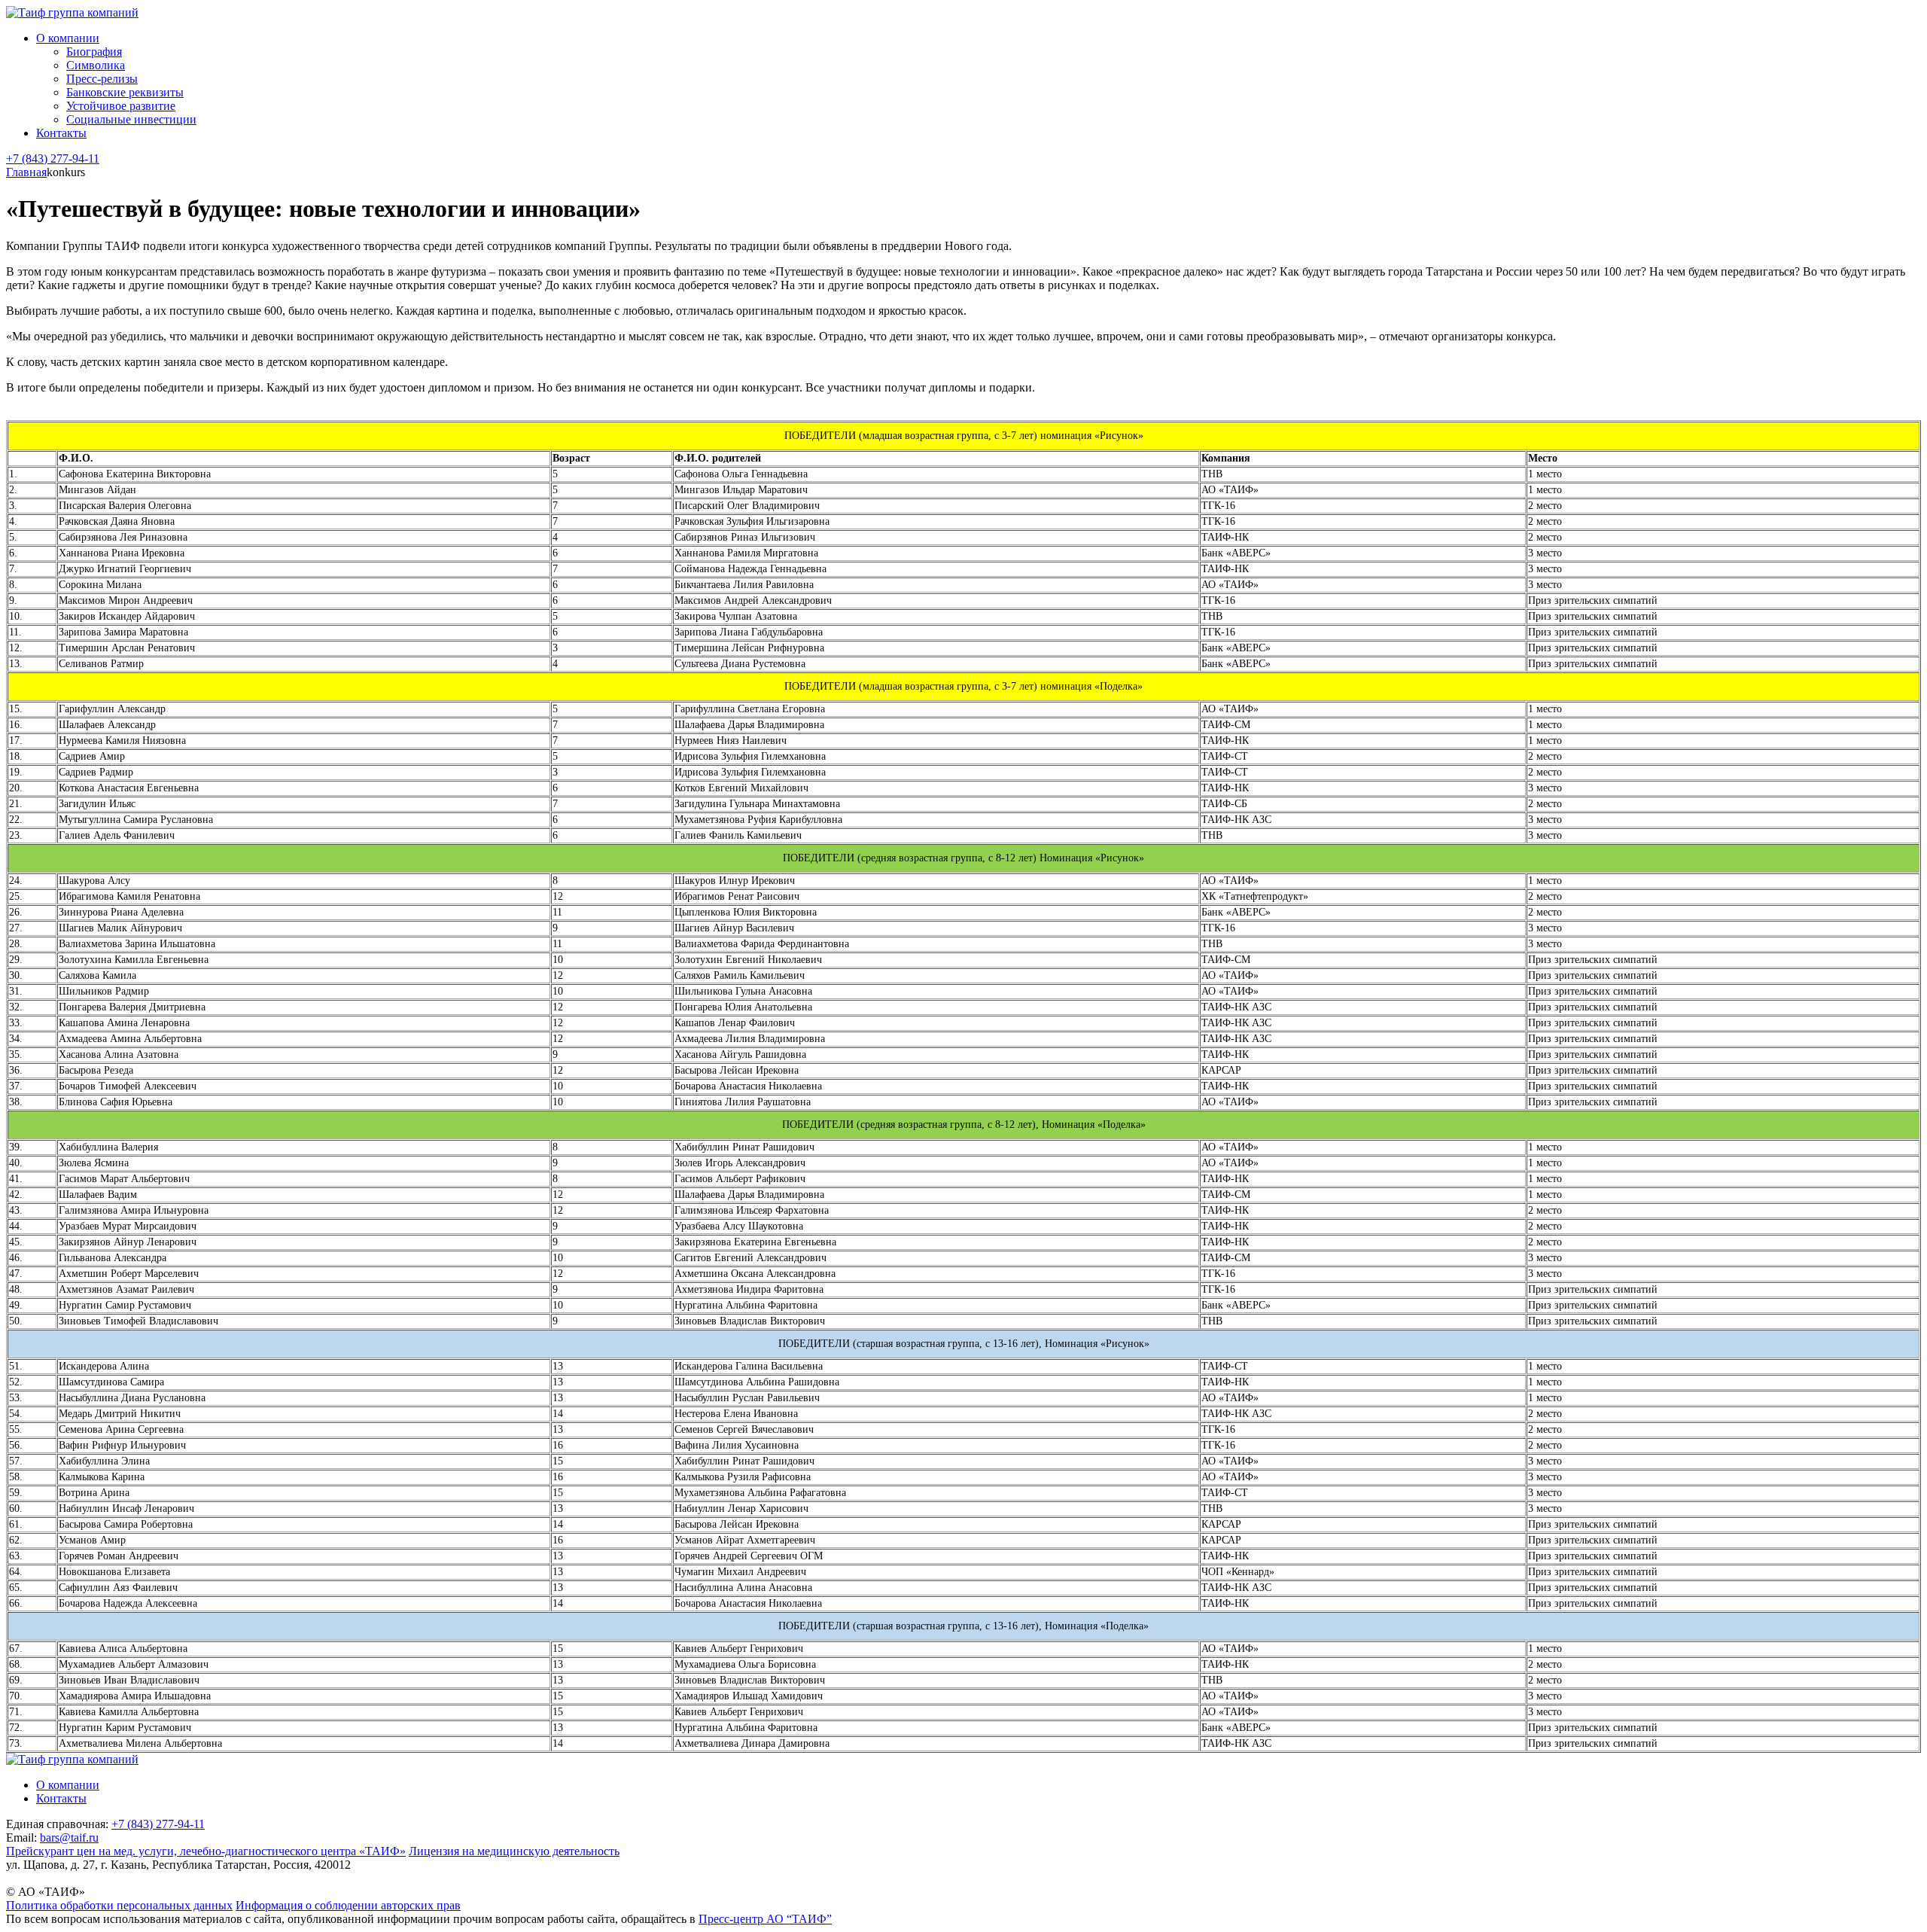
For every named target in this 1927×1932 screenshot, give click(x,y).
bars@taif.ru (69, 1838)
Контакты (61, 133)
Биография (94, 52)
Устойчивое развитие (121, 106)
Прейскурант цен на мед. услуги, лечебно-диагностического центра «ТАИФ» (206, 1851)
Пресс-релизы (102, 79)
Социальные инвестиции (131, 119)
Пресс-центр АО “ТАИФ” (765, 1919)
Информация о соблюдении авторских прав (348, 1905)
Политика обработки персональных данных (119, 1905)
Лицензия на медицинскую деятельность (514, 1851)
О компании (68, 38)
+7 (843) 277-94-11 (53, 158)
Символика (96, 65)
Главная (26, 172)
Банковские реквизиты (125, 92)
